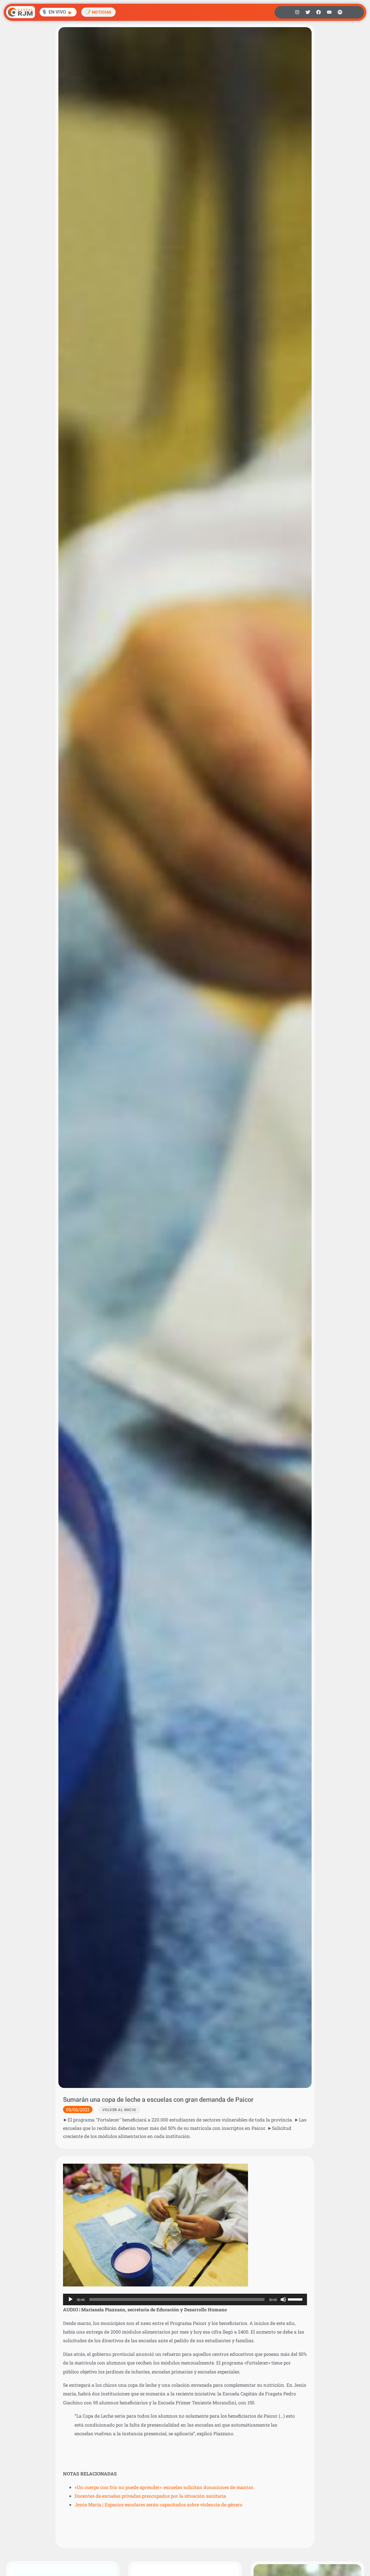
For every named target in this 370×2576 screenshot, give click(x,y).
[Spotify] (340, 12)
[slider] (296, 2299)
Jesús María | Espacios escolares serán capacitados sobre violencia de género (159, 2504)
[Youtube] (329, 12)
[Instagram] (297, 12)
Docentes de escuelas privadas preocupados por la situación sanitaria (150, 2496)
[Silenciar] (283, 2299)
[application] (185, 2299)
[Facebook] (319, 12)
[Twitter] (308, 12)
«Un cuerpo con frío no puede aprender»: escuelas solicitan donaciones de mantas (164, 2487)
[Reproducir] (71, 2299)
